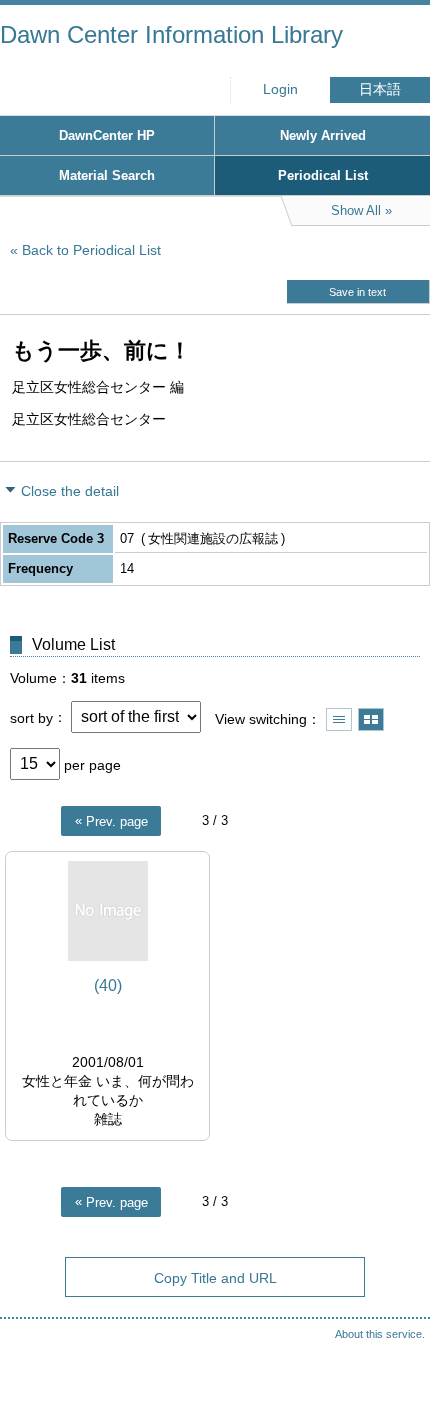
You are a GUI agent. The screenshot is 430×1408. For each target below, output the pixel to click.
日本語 (380, 89)
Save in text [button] (357, 292)
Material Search (107, 175)
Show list (339, 719)
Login (280, 89)
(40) (108, 985)
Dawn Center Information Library (171, 34)
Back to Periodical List (91, 250)
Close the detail (70, 491)
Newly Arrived (323, 135)
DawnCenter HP (107, 135)
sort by (31, 717)
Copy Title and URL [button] (215, 1278)
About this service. (380, 1334)
